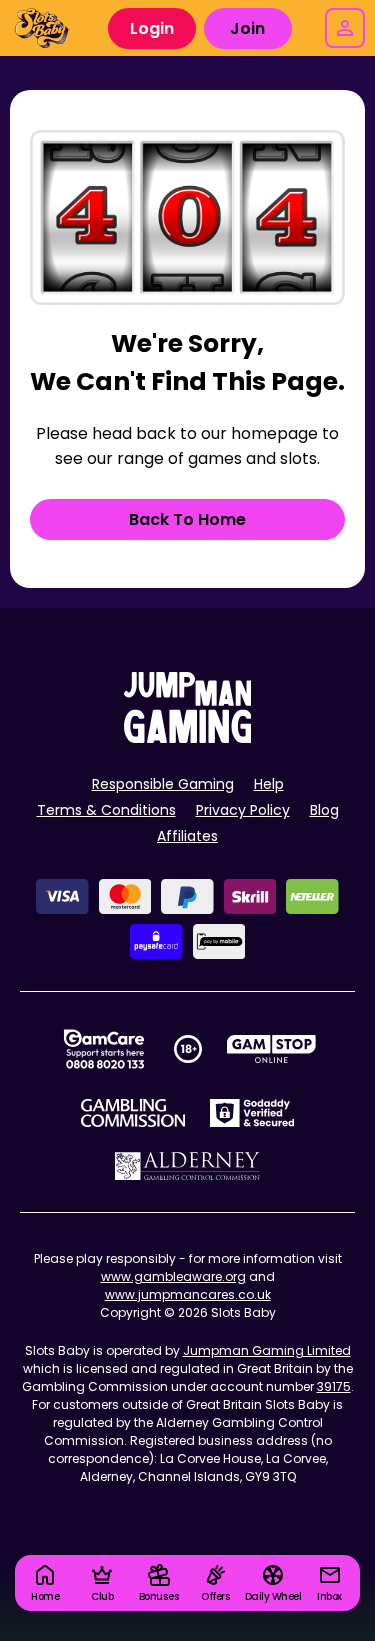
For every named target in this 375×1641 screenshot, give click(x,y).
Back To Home (187, 519)
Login (152, 28)
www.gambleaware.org (173, 1276)
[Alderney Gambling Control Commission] (187, 1166)
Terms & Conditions (106, 810)
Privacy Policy (243, 810)
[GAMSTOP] (271, 1049)
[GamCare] (104, 1049)
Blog (324, 810)
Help (269, 784)
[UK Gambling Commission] (133, 1113)
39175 (334, 1386)
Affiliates (187, 836)
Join (247, 28)
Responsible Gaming (163, 784)
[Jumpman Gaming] (188, 737)
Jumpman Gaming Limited (267, 1350)
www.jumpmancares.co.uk (188, 1294)
